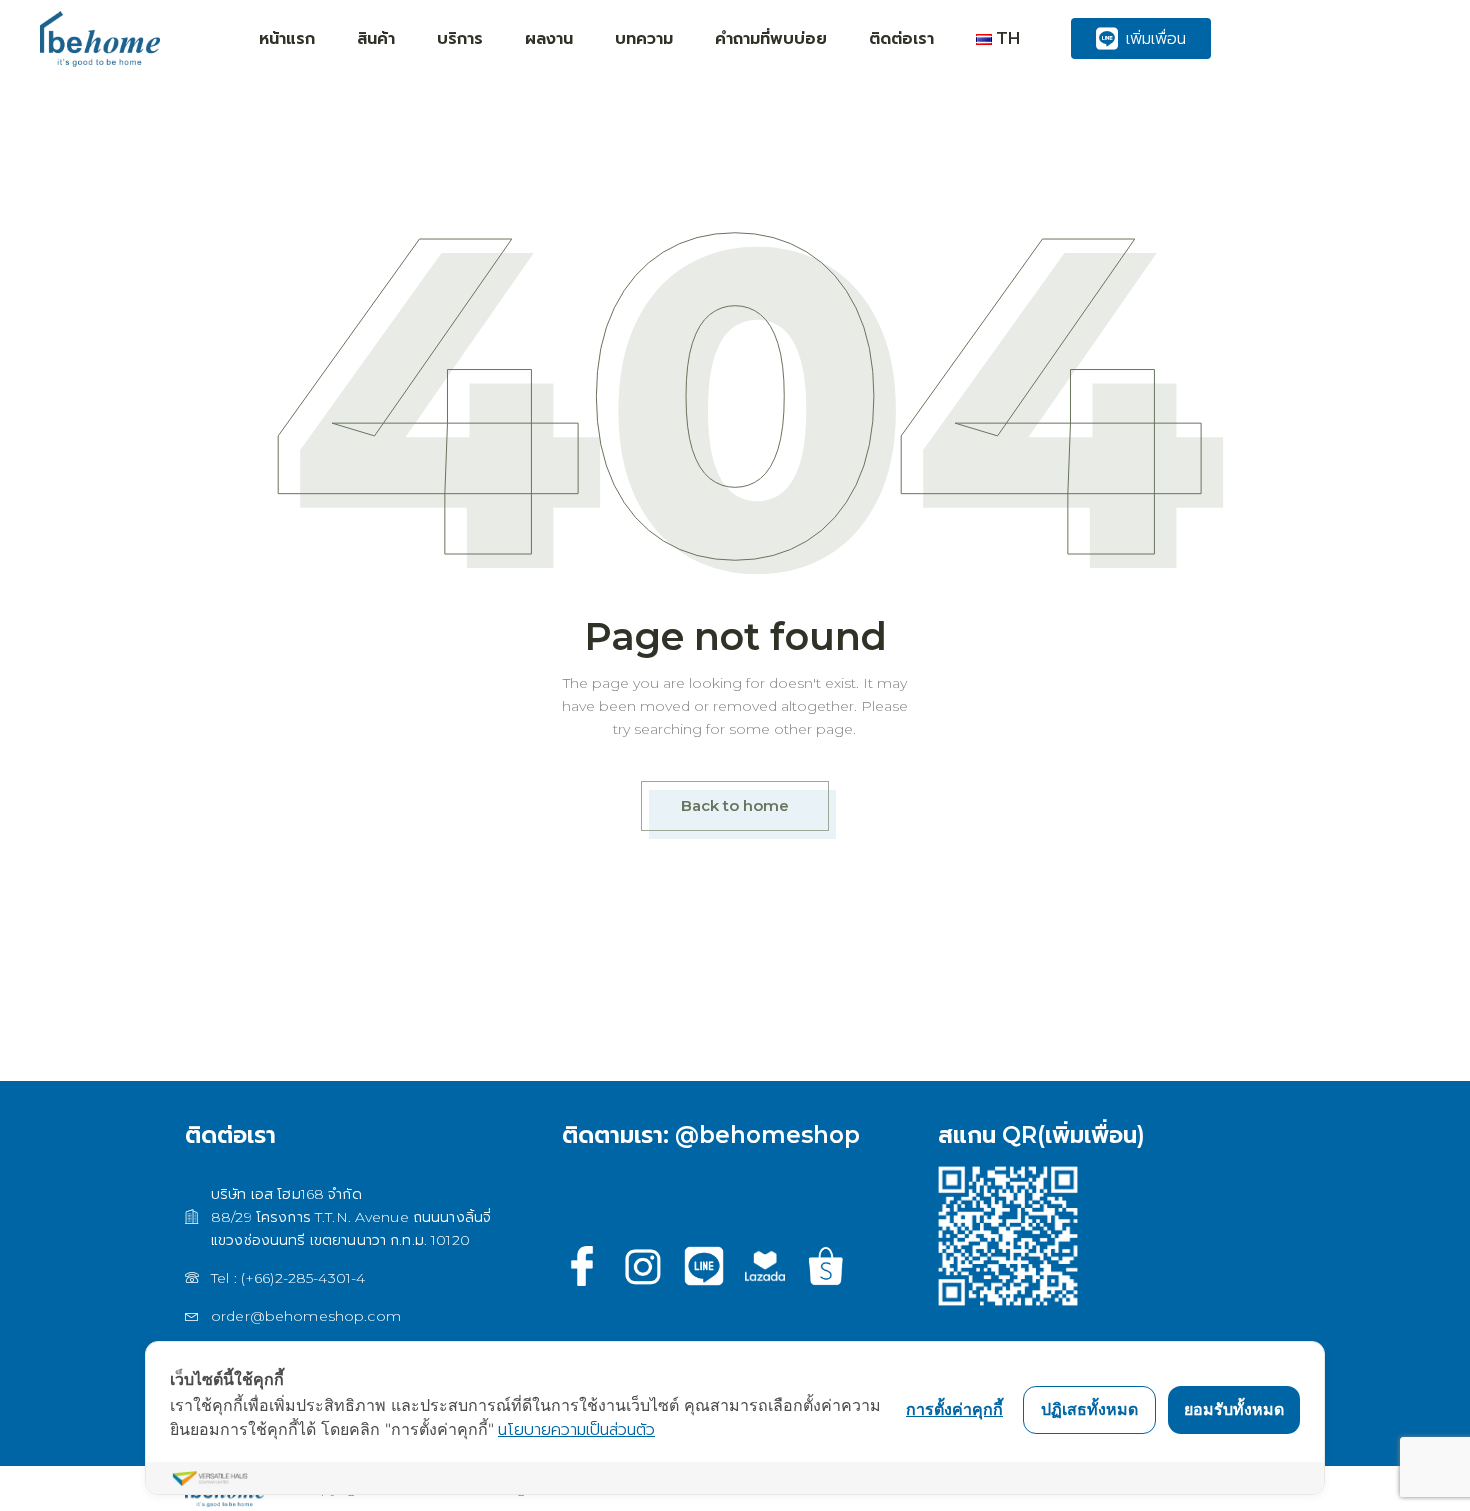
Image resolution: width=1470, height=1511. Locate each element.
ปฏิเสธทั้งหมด (1089, 1409)
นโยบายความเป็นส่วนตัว (576, 1429)
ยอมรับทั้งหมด (1234, 1409)
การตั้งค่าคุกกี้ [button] (954, 1409)
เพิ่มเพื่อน (1156, 38)
